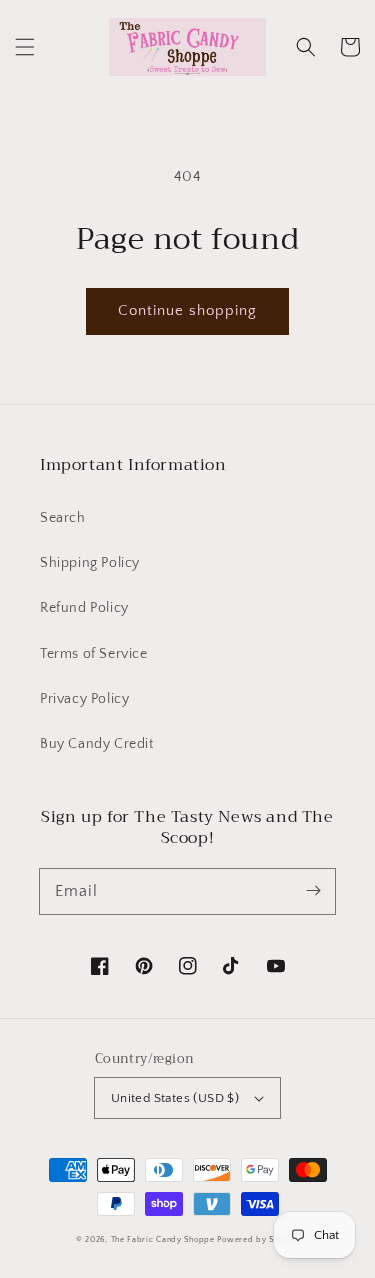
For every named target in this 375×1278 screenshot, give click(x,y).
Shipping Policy (90, 563)
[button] (25, 47)
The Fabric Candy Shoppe (163, 1239)
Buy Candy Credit (97, 744)
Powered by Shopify (258, 1239)
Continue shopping (187, 310)
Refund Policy (84, 608)
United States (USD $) (175, 1098)
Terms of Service (94, 654)
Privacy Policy (84, 699)
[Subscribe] (313, 891)
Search (63, 518)
